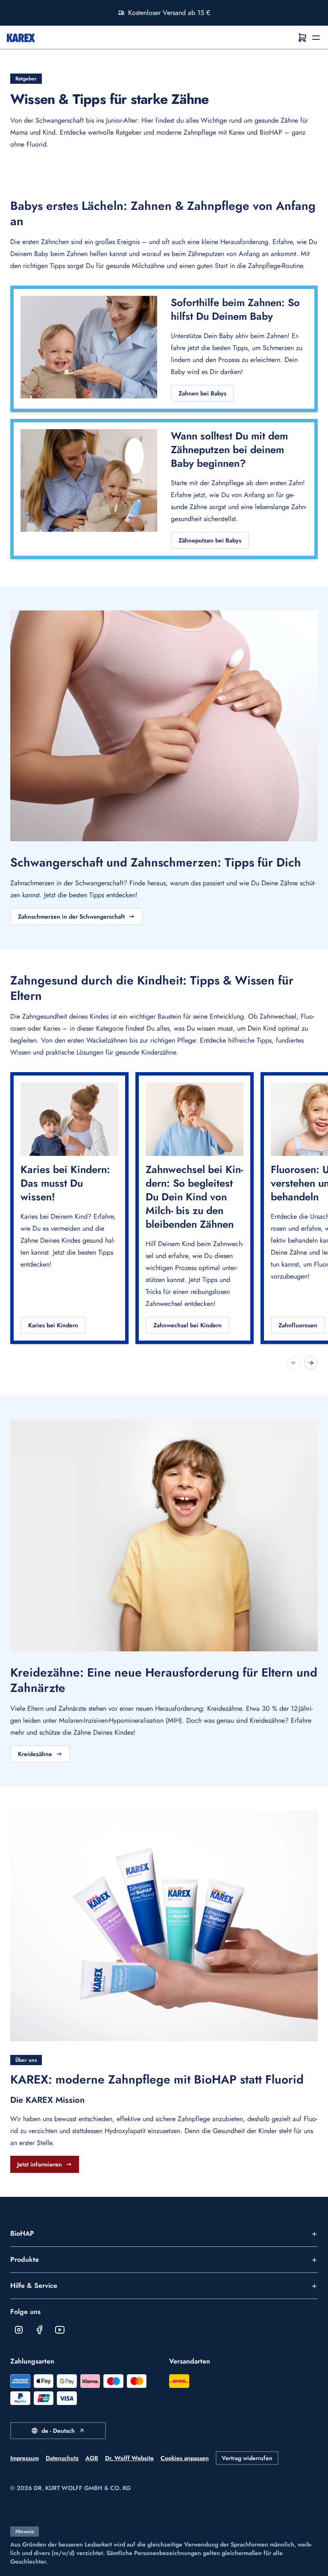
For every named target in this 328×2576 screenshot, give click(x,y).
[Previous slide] (294, 1363)
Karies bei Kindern (53, 1325)
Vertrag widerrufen (247, 2458)
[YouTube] (60, 2330)
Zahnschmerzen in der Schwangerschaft (71, 917)
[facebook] (39, 2330)
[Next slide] (311, 1363)
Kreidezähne (35, 1754)
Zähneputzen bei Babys (210, 540)
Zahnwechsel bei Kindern (187, 1325)
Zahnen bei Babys (202, 393)
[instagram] (19, 2330)
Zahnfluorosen (298, 1325)
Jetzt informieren (40, 2164)
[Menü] (316, 38)
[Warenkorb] (302, 38)
